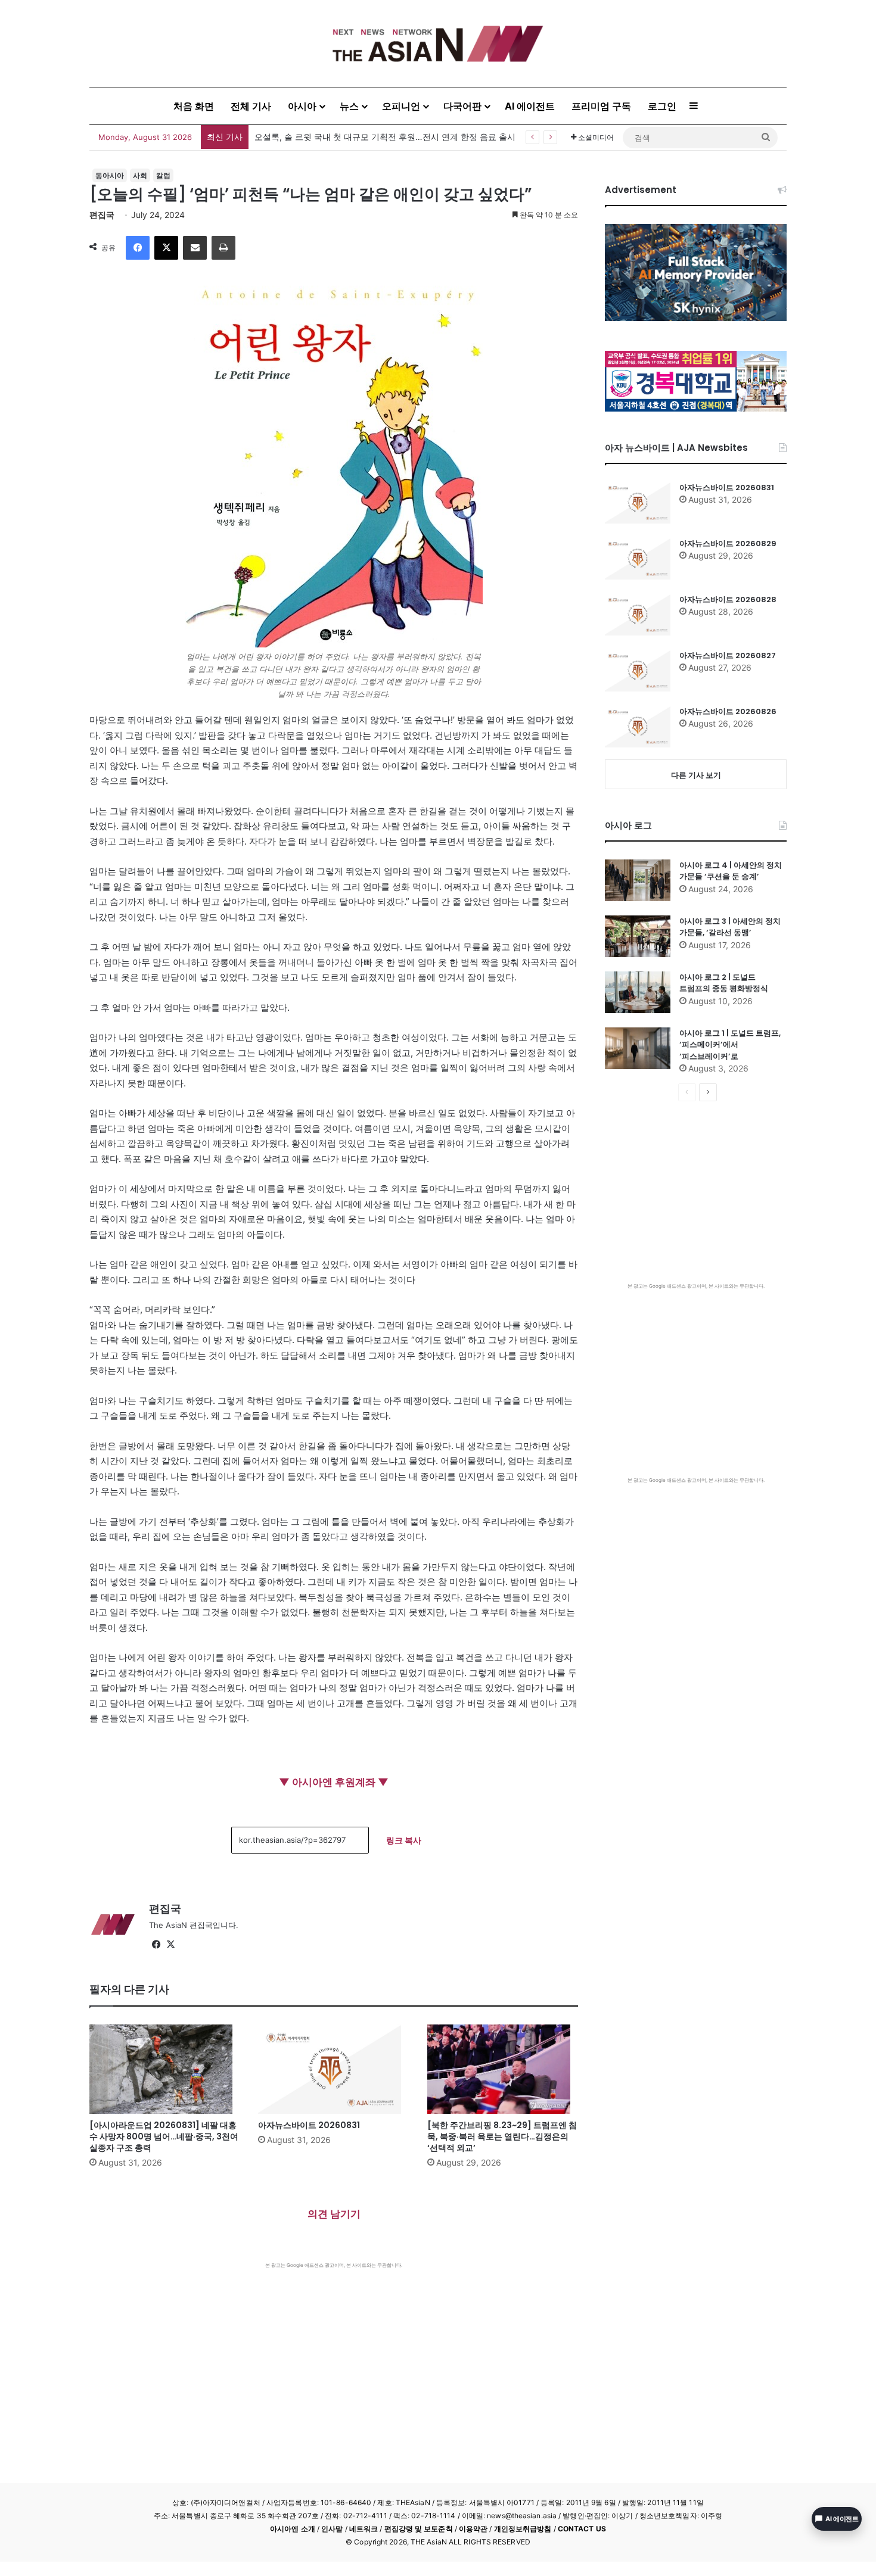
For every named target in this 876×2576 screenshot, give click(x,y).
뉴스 (349, 106)
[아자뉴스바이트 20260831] (333, 2069)
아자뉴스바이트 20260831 (309, 2125)
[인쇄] (223, 248)
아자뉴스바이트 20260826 (728, 711)
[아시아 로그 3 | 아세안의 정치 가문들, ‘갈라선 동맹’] (638, 936)
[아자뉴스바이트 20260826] (638, 727)
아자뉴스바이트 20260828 (728, 599)
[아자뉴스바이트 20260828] (638, 615)
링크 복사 (404, 1840)
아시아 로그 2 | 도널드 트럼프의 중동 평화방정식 (724, 983)
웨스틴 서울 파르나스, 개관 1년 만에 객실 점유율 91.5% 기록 (368, 137)
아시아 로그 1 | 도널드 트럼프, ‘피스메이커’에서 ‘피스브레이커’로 (730, 1045)
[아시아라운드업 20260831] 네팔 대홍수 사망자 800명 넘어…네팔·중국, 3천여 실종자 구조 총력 (164, 2136)
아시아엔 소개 (293, 2529)
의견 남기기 (334, 2214)
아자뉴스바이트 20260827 (728, 655)
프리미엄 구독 (601, 106)
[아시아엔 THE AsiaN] (438, 44)
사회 (140, 175)
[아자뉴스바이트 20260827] (638, 671)
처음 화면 (194, 106)
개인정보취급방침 (523, 2529)
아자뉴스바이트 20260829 (728, 543)
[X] (166, 248)
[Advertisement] (334, 2358)
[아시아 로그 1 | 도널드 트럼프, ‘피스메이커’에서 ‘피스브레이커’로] (638, 1048)
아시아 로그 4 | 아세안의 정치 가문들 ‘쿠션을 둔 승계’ (731, 871)
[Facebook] (138, 248)
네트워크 (364, 2529)
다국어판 (462, 106)
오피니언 (401, 106)
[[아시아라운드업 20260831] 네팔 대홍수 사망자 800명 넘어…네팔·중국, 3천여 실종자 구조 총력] (165, 2069)
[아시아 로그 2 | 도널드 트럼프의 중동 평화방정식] (638, 992)
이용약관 (473, 2529)
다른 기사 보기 (696, 775)
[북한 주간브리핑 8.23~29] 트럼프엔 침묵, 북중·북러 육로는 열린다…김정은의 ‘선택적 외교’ (502, 2136)
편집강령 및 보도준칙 (419, 2529)
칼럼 (163, 175)
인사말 (332, 2529)
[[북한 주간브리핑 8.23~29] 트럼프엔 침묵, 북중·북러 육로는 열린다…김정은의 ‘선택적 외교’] (503, 2069)
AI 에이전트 (530, 106)
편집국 (102, 215)
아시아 (302, 106)
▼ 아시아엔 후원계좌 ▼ (334, 1782)
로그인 (662, 106)
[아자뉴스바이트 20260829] (638, 559)
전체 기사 (251, 106)
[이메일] (195, 248)
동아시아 (110, 175)
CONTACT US (582, 2529)
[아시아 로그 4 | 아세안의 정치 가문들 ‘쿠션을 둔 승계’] (638, 880)
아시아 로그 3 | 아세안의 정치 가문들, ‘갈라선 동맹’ (730, 927)
